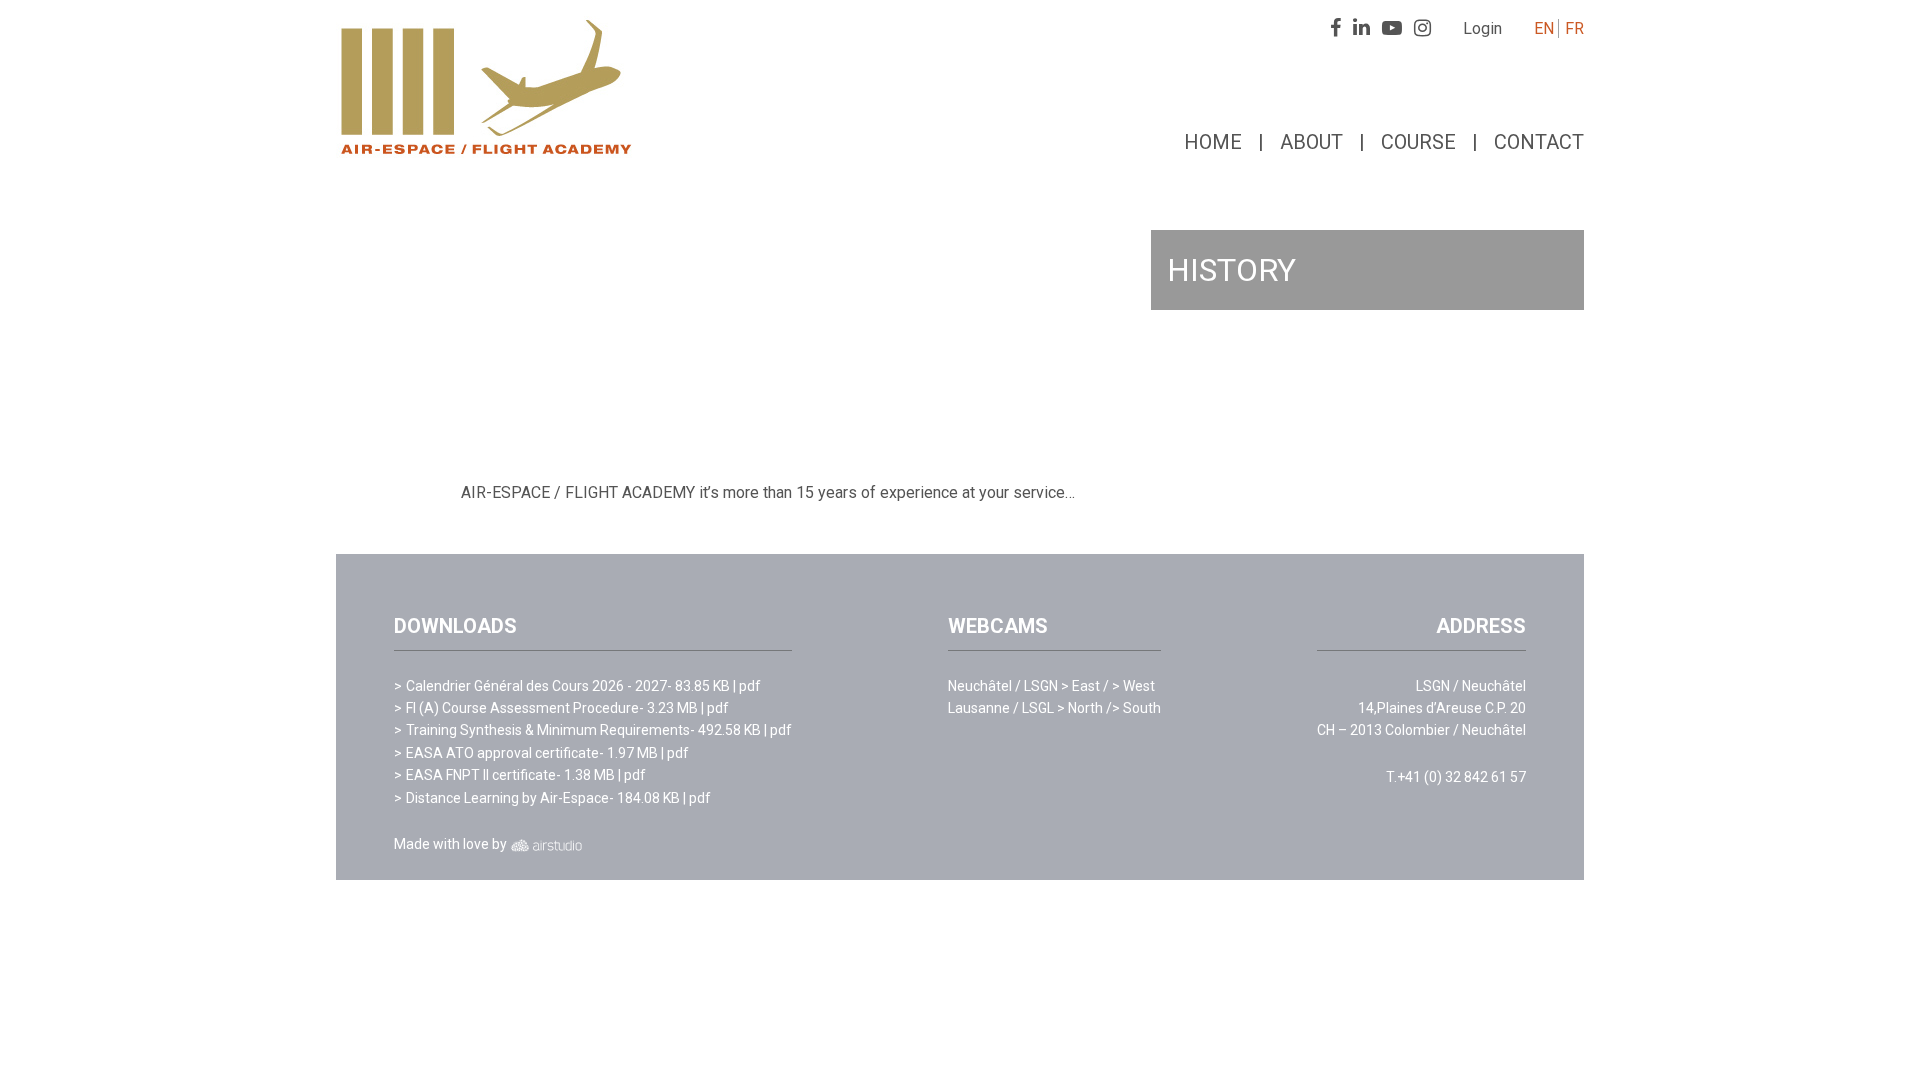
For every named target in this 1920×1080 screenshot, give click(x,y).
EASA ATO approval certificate (502, 753)
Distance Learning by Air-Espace (507, 798)
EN (1544, 28)
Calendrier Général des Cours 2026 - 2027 (536, 686)
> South (1136, 708)
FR (1574, 28)
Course (1418, 142)
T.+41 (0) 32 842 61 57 (1456, 777)
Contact (1539, 142)
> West (1133, 686)
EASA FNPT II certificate (481, 775)
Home (1213, 142)
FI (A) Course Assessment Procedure (522, 708)
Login (1482, 28)
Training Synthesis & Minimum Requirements (548, 730)
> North (1084, 708)
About (1311, 142)
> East (1085, 686)
